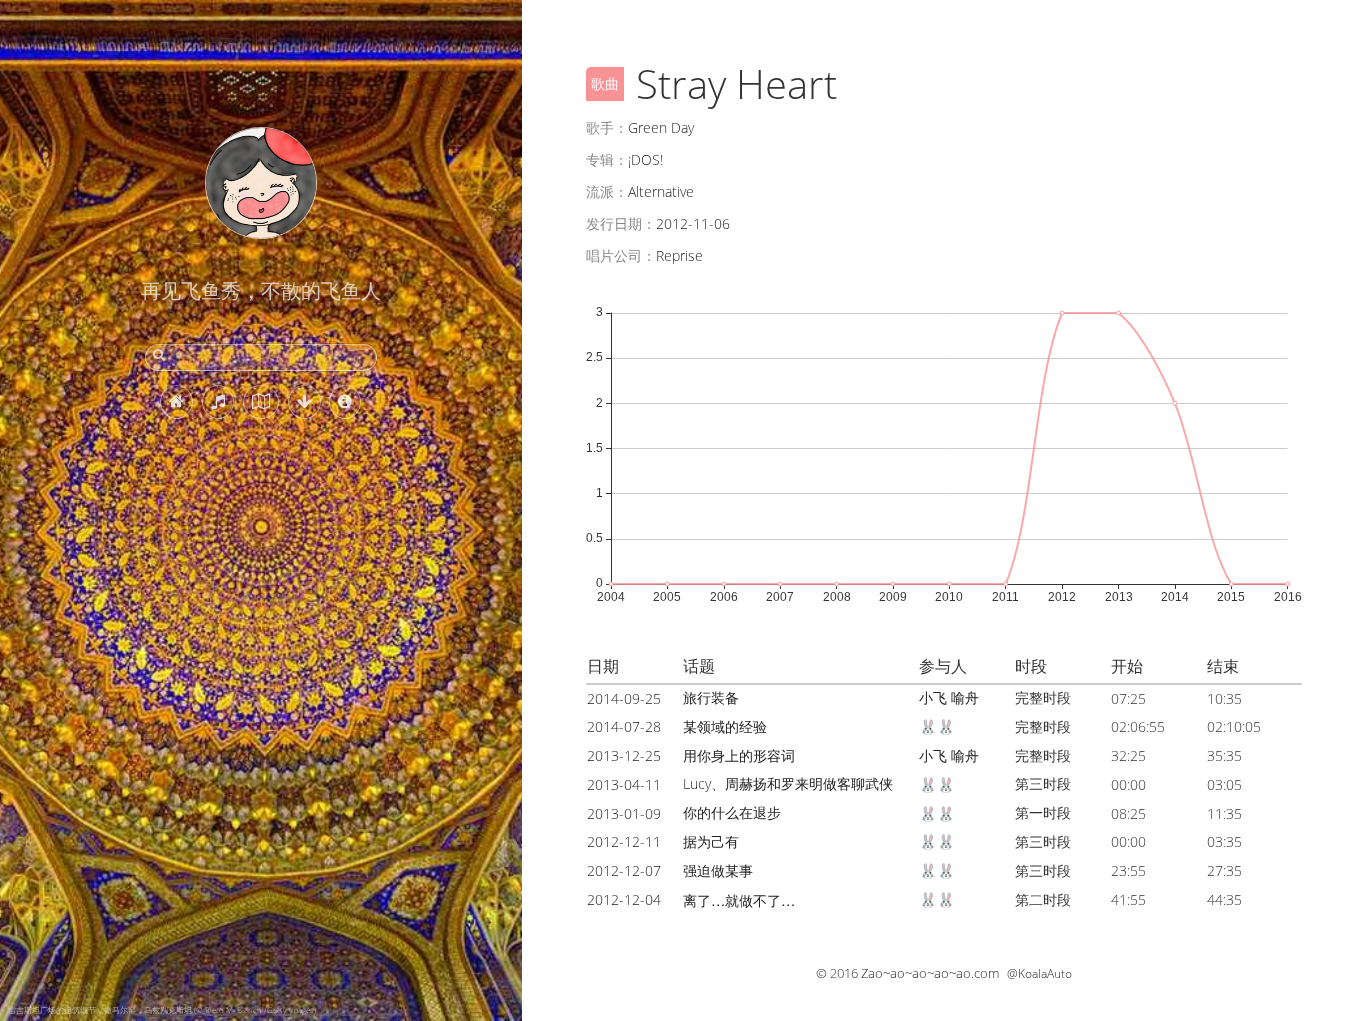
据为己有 (711, 841)
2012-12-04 (624, 899)
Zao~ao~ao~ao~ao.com (930, 973)
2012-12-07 (624, 870)
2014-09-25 (624, 698)
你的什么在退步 (732, 812)
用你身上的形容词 (739, 755)
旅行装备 (711, 697)
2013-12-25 (624, 755)
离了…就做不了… (739, 900)
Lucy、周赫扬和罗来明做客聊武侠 (788, 783)
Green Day (661, 127)
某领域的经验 (725, 726)
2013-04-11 (624, 784)
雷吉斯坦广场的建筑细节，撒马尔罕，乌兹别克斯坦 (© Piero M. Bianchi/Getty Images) (162, 1009)
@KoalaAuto (1039, 973)
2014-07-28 (624, 726)
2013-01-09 (624, 813)
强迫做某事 (718, 870)
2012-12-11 (624, 841)
